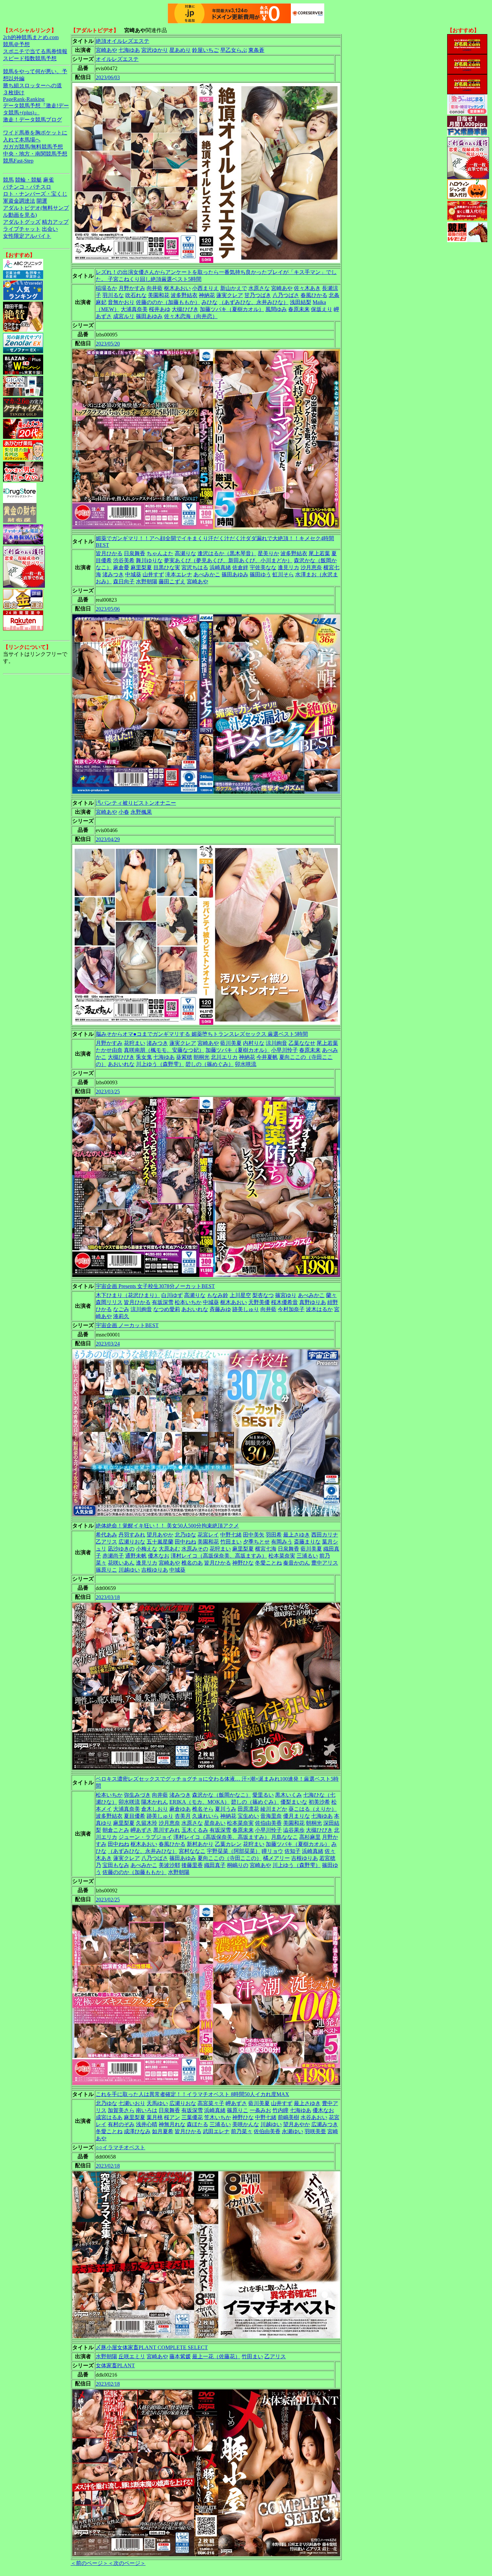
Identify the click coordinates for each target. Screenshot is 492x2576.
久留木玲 (147, 1823)
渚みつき (113, 574)
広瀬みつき (325, 2124)
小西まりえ (206, 288)
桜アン (172, 2117)
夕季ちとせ (256, 1542)
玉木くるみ (195, 1830)
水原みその (195, 1549)
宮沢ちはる (195, 567)
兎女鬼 (144, 1057)
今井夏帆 (267, 1057)
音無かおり (121, 302)
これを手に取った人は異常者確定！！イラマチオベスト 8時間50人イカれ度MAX (192, 2094)
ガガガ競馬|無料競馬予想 (33, 147)
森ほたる (197, 2124)
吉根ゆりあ (155, 1570)
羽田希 (274, 1535)
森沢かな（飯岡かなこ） (222, 1795)
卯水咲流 (246, 1064)
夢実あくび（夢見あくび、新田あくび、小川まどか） (228, 560)
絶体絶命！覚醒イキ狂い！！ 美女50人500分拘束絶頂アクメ (167, 1526)
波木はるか (319, 1309)
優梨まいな (294, 1802)
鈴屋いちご (206, 50)
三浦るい (307, 1556)
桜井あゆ (160, 309)
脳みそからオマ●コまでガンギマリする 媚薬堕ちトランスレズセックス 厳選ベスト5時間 (202, 1034)
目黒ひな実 (167, 567)
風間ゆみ (276, 309)
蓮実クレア (230, 295)
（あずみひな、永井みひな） (254, 302)
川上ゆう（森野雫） (160, 1064)
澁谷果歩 (294, 1830)
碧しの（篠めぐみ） (210, 1064)
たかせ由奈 (109, 1050)
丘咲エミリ (132, 2356)
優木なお (159, 1556)
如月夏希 (163, 2131)
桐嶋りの (238, 1865)
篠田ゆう (260, 574)
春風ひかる (314, 295)
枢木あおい (177, 288)
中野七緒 (231, 1535)
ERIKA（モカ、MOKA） (199, 1802)
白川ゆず (172, 1295)
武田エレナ (216, 2131)
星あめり (180, 50)
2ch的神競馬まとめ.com (31, 37)
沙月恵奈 (311, 567)
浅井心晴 (147, 2124)
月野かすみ (132, 288)
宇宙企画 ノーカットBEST (127, 1325)
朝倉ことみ (116, 1830)
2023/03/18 (108, 1597)
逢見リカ (289, 567)
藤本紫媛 (180, 2356)
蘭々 (331, 1295)
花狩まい (135, 1043)
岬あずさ (141, 1830)
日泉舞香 (135, 553)
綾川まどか (274, 1809)
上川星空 (240, 1295)
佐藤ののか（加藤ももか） (168, 302)
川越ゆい (129, 1570)
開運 (42, 201)
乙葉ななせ (302, 1043)
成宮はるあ (109, 2117)
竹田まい (231, 1542)
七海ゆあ (129, 50)
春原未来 (299, 309)
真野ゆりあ (313, 1302)
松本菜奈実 (282, 1556)
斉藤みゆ (220, 1309)
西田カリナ (325, 1535)
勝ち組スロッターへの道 (32, 85)
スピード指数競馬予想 (30, 58)
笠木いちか (218, 2117)
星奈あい (215, 1823)
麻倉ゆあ (180, 1809)
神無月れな (172, 2124)
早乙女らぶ (234, 50)
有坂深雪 (163, 1302)
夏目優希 (135, 1816)
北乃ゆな (185, 1535)
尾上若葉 (319, 553)
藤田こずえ (172, 581)
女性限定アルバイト (27, 236)
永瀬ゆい (293, 2131)
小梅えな (147, 1549)
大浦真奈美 (134, 309)
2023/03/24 (108, 1344)
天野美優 (259, 1302)
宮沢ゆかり (155, 50)
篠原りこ (106, 1570)
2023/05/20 (108, 344)
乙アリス (106, 1542)
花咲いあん (121, 1563)
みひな (210, 302)
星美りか (268, 553)
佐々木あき (307, 288)
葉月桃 (155, 2117)
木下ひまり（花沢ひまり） (128, 1295)
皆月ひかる (109, 553)
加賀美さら (121, 2110)
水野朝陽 (147, 581)
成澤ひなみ (137, 2131)
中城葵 (133, 574)
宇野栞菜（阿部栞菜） (234, 1851)
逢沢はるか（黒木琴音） (227, 553)
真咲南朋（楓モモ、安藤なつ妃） (164, 1050)
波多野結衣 (184, 295)
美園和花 (159, 295)
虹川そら (283, 574)
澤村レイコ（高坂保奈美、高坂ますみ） (219, 1556)
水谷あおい (314, 2117)
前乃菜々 (242, 2131)
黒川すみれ (167, 1830)
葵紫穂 (184, 1057)
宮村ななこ (192, 1851)
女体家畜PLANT (115, 2365)
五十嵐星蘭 (160, 1542)
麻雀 (49, 180)
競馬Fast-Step (18, 161)
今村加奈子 (291, 1309)
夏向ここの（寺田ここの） (230, 1858)
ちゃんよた (160, 553)
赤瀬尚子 (113, 1556)
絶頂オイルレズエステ (122, 41)
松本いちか (188, 1302)
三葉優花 (192, 2117)
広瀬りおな (132, 1542)
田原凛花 (248, 1809)
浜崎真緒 (220, 567)
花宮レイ (208, 1535)
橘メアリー (276, 1858)
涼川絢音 (276, 1043)
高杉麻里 (310, 1837)
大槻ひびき (185, 309)
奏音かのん (297, 1563)
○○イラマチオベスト (120, 2147)
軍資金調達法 (19, 201)
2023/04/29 (108, 839)
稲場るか (106, 288)
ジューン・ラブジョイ (145, 1837)
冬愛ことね (268, 1563)
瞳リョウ (272, 1851)
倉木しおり (155, 1809)
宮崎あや (106, 50)
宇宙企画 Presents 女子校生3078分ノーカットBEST (155, 1286)
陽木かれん (155, 1802)
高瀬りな (185, 553)
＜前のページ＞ (89, 2563)
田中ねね (185, 1542)
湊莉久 (121, 1316)
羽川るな (113, 295)
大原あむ (169, 1549)
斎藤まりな (307, 1542)
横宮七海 (266, 1549)
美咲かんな (246, 2124)
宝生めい (248, 1816)
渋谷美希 (124, 560)
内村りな (254, 1043)
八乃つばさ (286, 295)
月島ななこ (284, 1837)
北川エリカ (224, 1057)
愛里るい (263, 1795)
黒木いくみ (289, 1795)
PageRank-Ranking (24, 99)
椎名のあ (192, 1563)
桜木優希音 (284, 1302)
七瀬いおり (132, 2103)
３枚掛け (14, 92)
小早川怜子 (284, 1050)
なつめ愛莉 (167, 1309)
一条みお (260, 2110)
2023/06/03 (108, 77)
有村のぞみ (121, 2124)
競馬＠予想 (16, 44)
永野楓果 (141, 812)
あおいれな (121, 1064)
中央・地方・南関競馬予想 (35, 154)
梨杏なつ (263, 1295)
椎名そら (203, 1809)
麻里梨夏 (141, 567)
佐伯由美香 (268, 1823)
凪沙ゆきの (121, 1549)
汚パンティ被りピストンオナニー (136, 803)
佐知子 (293, 1851)
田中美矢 (254, 1535)
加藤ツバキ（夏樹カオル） (232, 309)
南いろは (147, 2110)
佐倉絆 (240, 567)
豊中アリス (325, 1563)
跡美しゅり (246, 1309)
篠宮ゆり (286, 1295)
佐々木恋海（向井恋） (191, 316)
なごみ (121, 1309)
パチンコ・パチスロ (27, 187)
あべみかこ (207, 574)
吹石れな (136, 295)
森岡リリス (109, 1302)
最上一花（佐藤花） (216, 2356)
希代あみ (106, 1535)
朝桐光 (201, 1057)
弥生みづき (137, 1795)
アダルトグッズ (22, 222)
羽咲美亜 (315, 2131)
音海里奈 (271, 1816)
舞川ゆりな (149, 560)
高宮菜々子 (211, 2103)
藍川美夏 (231, 1043)
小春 (124, 812)
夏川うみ (226, 1809)
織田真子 (215, 1865)
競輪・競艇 (28, 180)
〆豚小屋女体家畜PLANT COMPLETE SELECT (152, 2347)
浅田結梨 (301, 302)
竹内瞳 (280, 2110)
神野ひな (243, 1563)
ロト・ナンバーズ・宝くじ (35, 194)
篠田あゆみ (149, 316)
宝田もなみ (116, 1865)
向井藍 (155, 288)
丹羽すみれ (132, 1535)
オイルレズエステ (117, 59)
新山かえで (234, 288)
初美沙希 (319, 1802)
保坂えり (322, 309)
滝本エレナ (179, 574)
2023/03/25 (108, 1092)
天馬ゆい (157, 2103)
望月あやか (160, 1535)
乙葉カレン (228, 1844)
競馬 (8, 180)
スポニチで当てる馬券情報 (35, 51)
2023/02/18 (108, 2166)
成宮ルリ (124, 316)
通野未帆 (136, 1556)
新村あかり (200, 1844)
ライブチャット (22, 229)
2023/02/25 (108, 1900)
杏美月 (183, 1816)
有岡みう (282, 1542)
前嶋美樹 (289, 2117)
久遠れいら (206, 1816)
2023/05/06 (108, 609)
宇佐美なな (263, 567)
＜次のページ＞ (127, 2563)
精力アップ (55, 222)
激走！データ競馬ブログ (32, 120)
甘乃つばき (258, 295)
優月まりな (297, 1816)
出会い (50, 229)
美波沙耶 (169, 1865)
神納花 (207, 295)
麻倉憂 (121, 567)
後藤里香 (192, 1865)
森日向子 (124, 581)
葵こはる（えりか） (313, 1809)
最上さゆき (297, 1535)
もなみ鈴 (218, 1295)
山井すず (153, 574)
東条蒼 (256, 50)
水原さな (259, 288)
